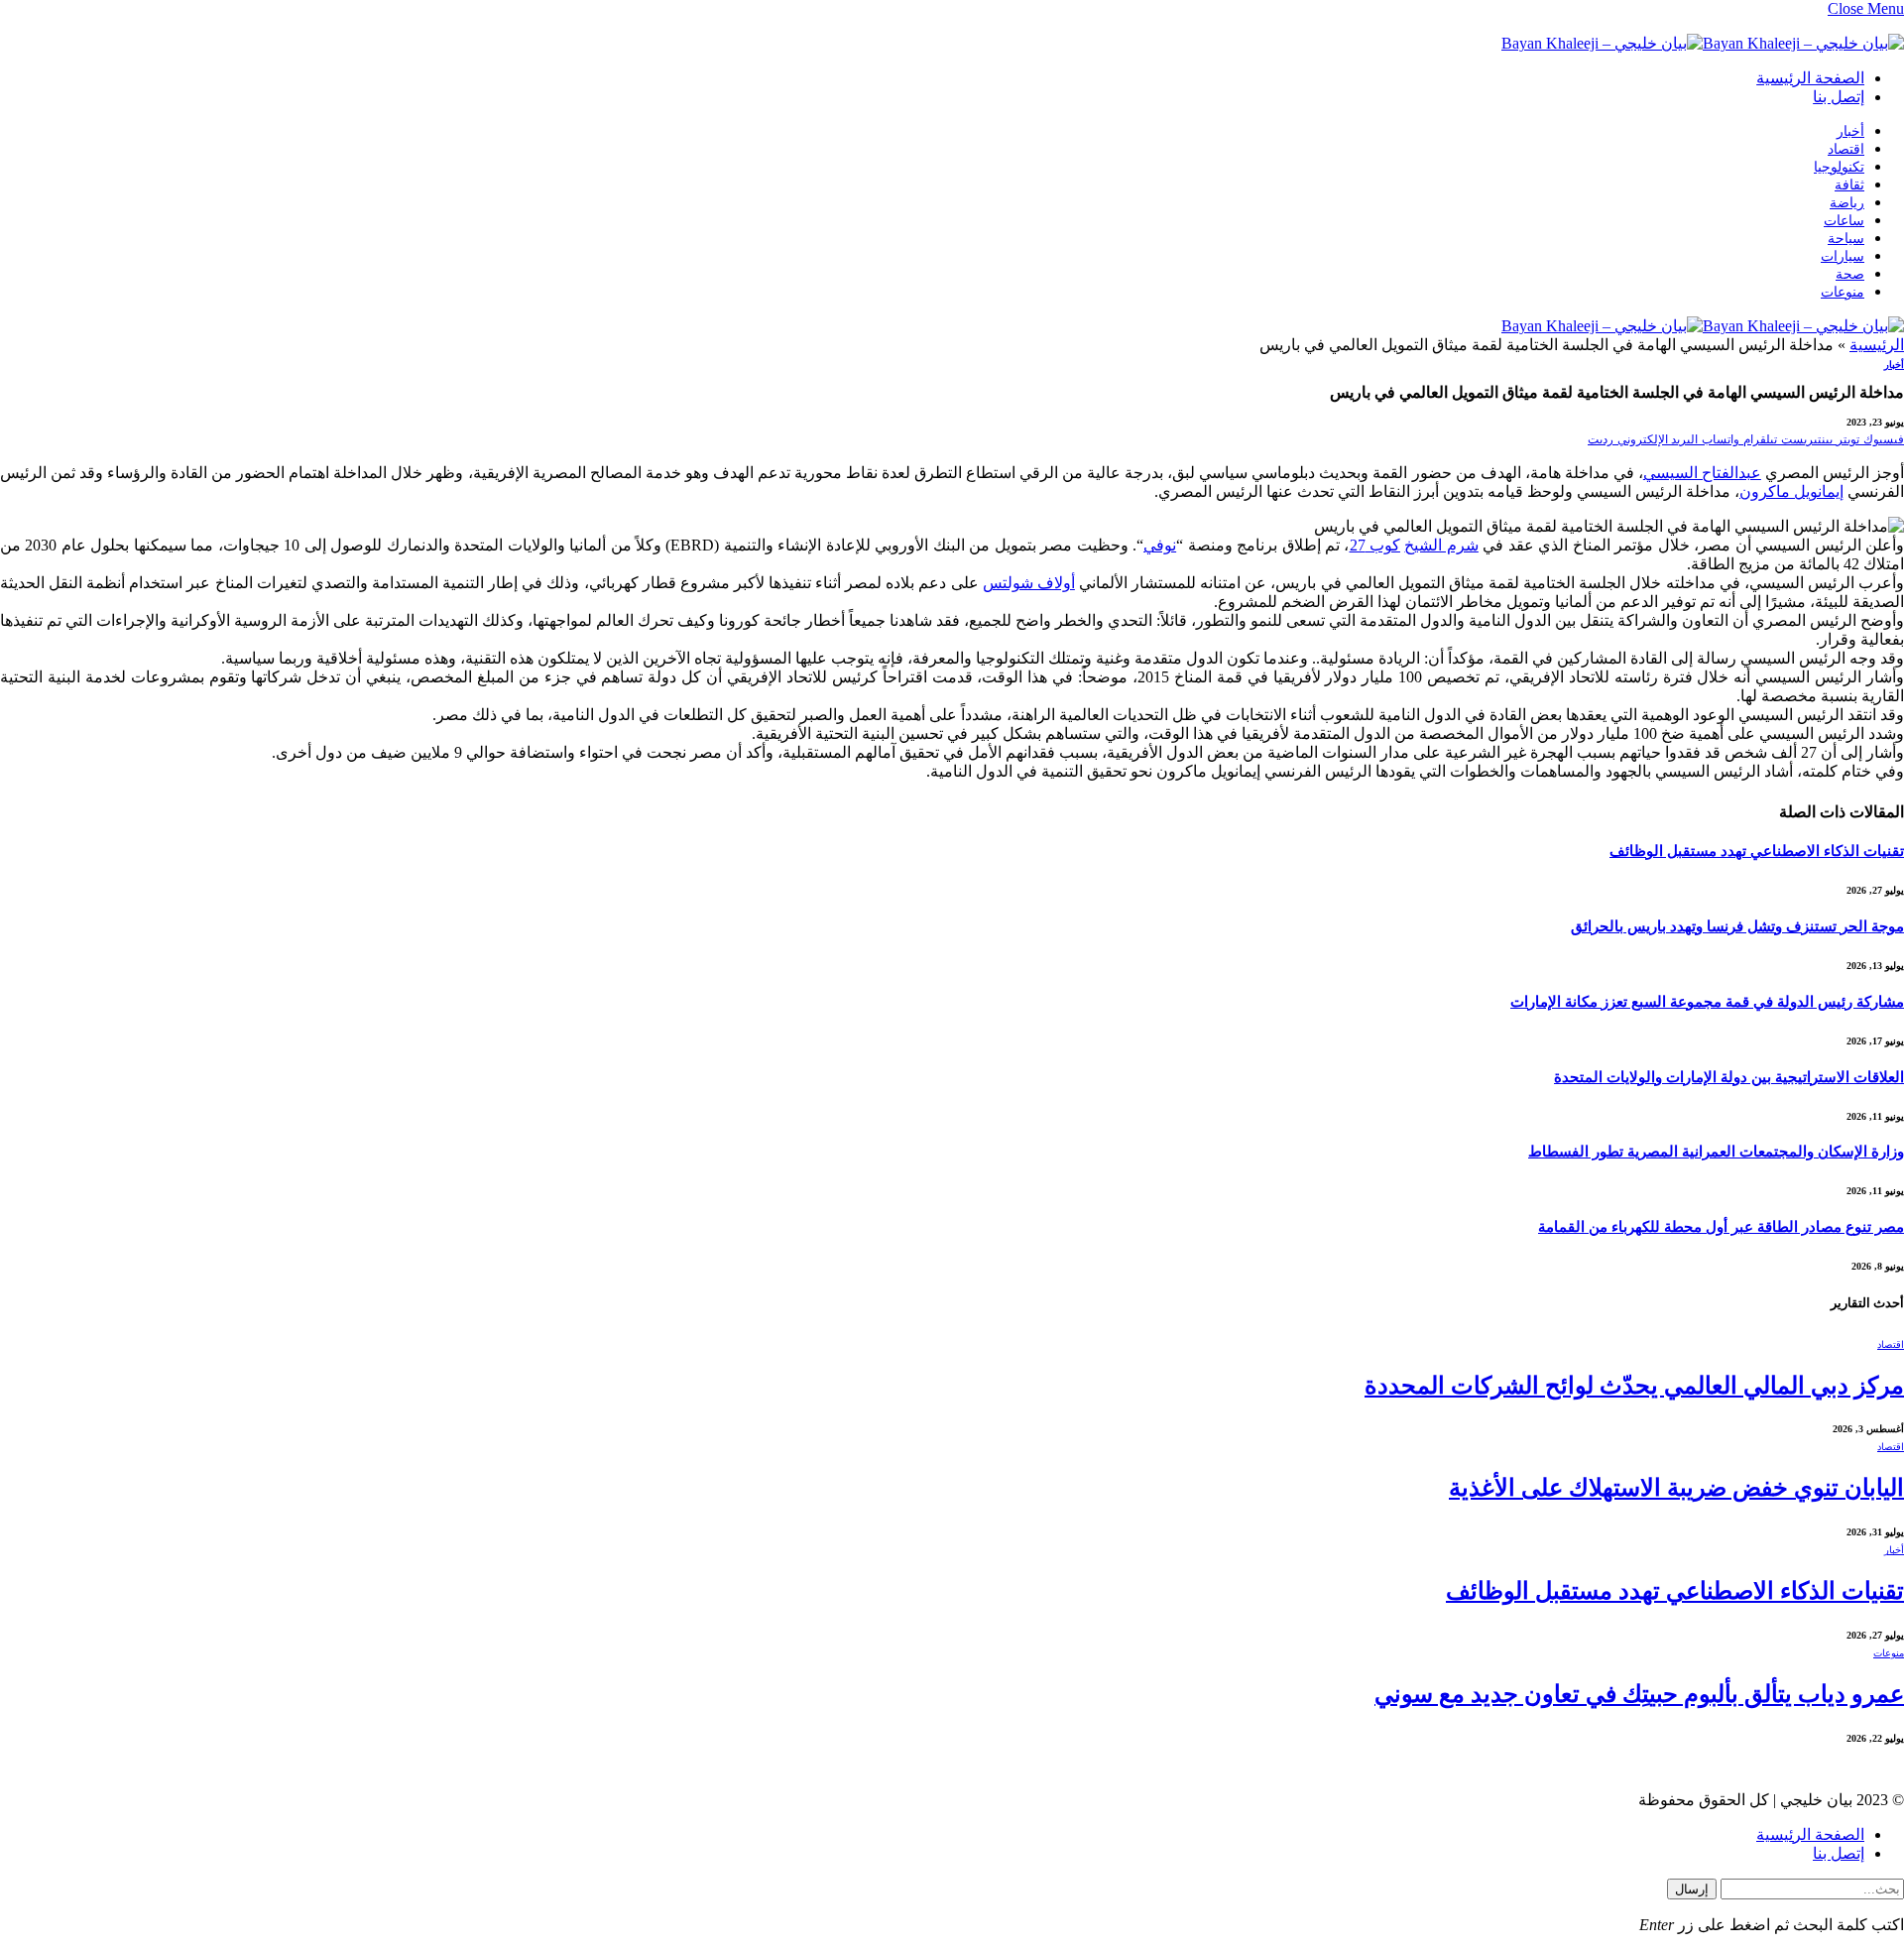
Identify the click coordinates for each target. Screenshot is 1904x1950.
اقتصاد (1846, 149)
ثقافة (1849, 185)
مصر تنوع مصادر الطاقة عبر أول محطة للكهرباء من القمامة (1721, 1227)
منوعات (1843, 292)
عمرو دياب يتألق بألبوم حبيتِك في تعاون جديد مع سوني (1639, 1694)
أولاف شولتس (1029, 583)
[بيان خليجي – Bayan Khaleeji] (1703, 43)
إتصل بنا (1839, 97)
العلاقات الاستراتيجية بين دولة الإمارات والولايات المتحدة (1729, 1077)
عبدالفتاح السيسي (1702, 473)
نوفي (1160, 545)
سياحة (1846, 239)
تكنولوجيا (1839, 167)
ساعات (1844, 221)
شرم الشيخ (1441, 545)
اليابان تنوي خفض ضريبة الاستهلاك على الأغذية (1676, 1488)
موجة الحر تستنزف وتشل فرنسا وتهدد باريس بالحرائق (1737, 926)
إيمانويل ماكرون (1791, 491)
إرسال (1692, 1889)
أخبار (1850, 131)
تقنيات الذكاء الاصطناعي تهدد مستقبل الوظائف (1757, 851)
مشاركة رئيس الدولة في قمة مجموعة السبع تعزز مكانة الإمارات (1707, 1002)
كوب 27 (1375, 545)
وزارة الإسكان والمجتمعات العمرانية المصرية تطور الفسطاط (1716, 1152)
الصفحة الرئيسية (1810, 78)
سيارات (1843, 256)
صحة (1850, 274)
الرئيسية (1877, 345)
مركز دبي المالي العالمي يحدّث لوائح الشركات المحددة (1634, 1386)
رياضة (1847, 203)
